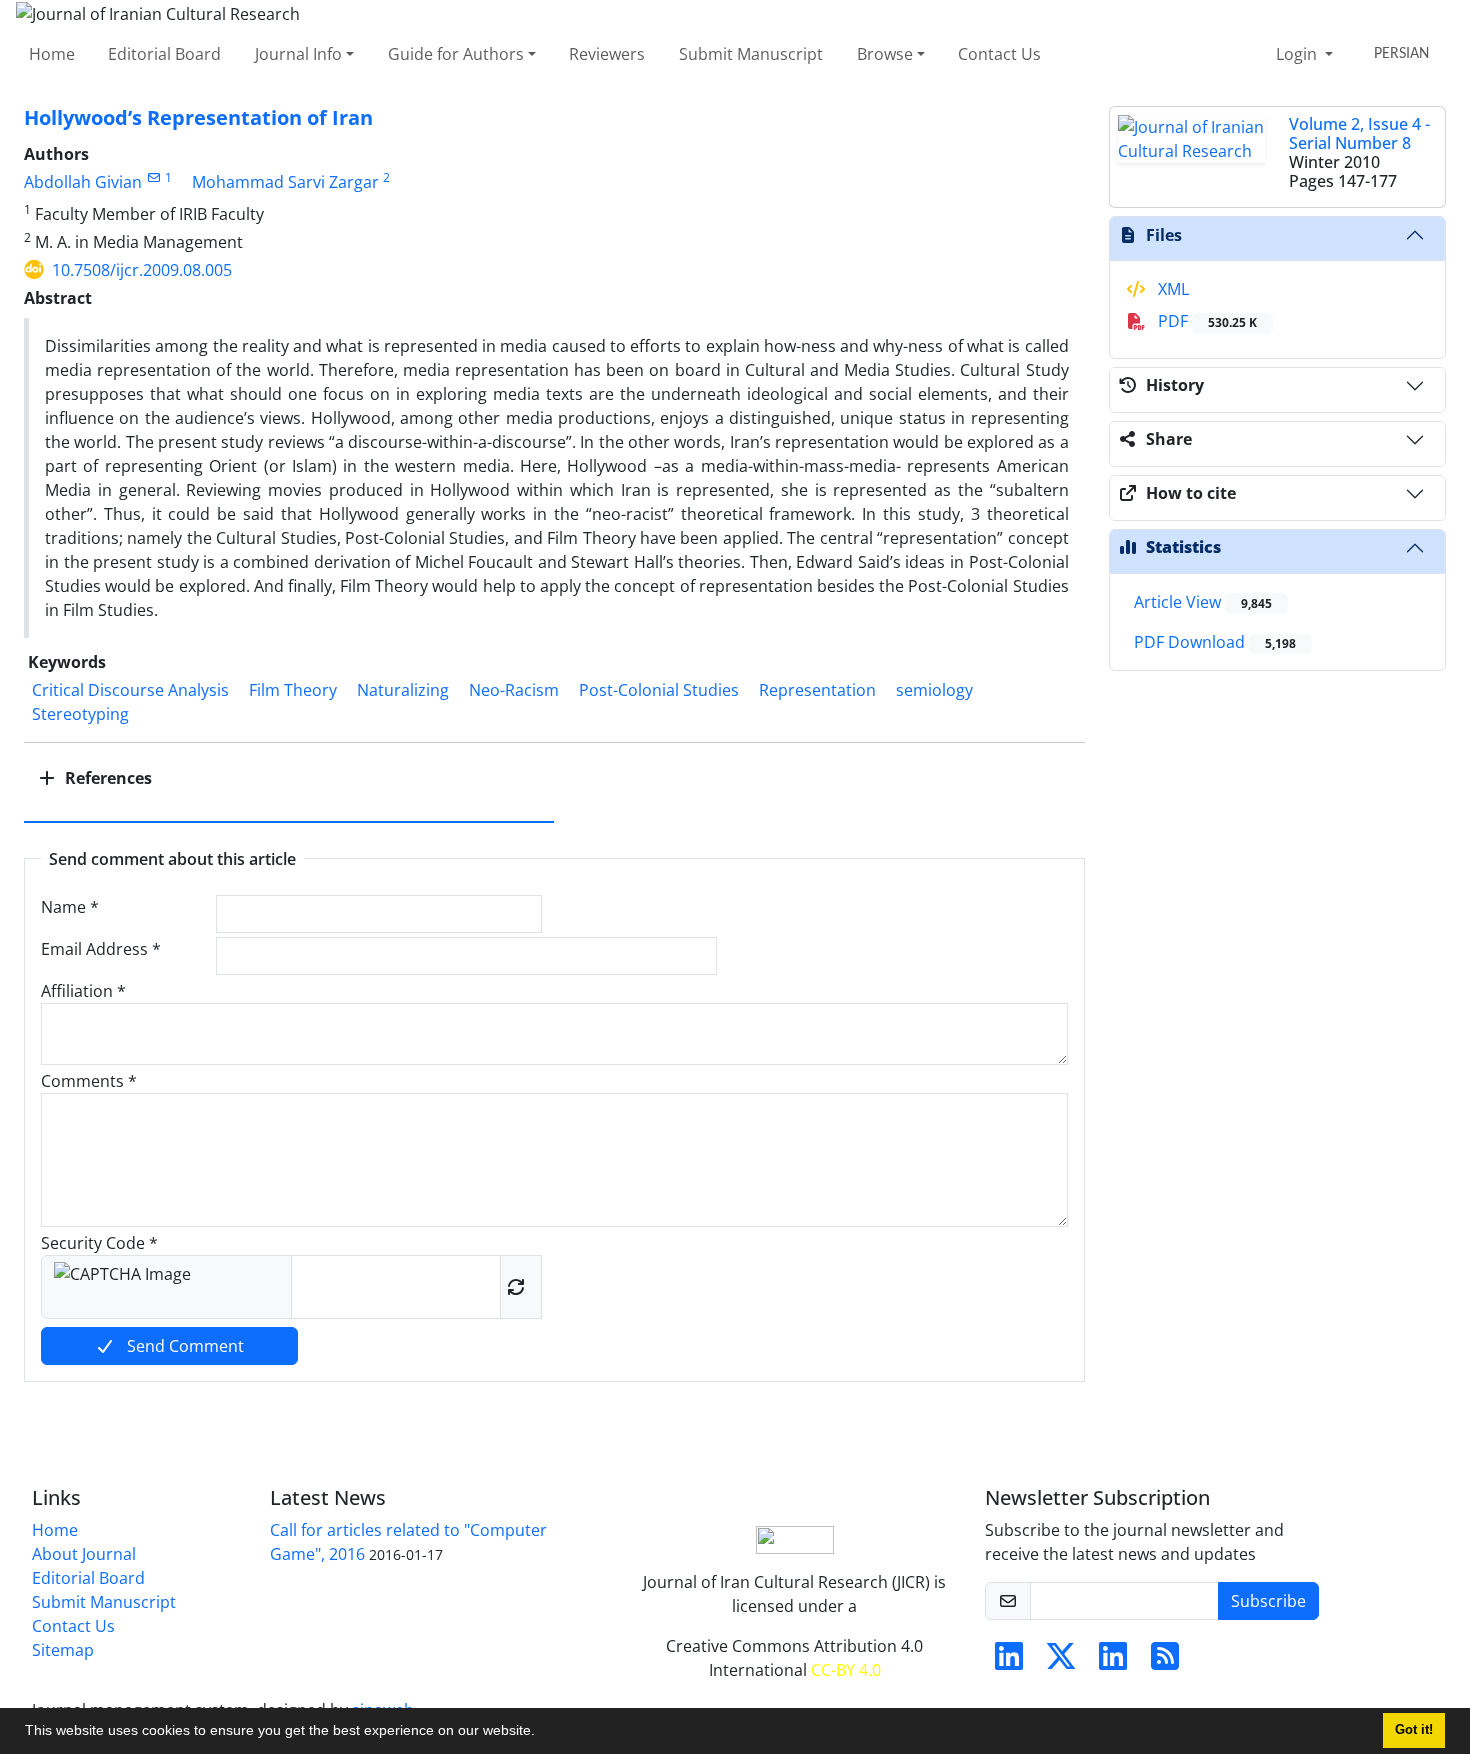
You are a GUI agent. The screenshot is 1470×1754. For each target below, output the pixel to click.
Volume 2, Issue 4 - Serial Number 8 (1359, 133)
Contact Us (999, 54)
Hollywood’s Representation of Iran (198, 117)
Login (1298, 54)
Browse (885, 54)
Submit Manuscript (751, 54)
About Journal (84, 1554)
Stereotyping (80, 714)
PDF (1205, 321)
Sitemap (63, 1650)
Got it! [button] (1414, 1730)
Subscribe (1268, 1601)
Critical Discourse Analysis (130, 690)
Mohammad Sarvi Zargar (285, 182)
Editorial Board (164, 54)
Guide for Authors (456, 54)
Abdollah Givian (83, 182)
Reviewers (607, 54)
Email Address (101, 949)
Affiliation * (83, 991)
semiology (934, 690)
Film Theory (293, 690)
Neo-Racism (514, 690)
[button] (542, 1733)
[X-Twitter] (1061, 1662)
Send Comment (183, 1346)
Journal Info (298, 54)
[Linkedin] (1009, 1662)
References (106, 778)
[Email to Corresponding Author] (153, 177)
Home (52, 54)
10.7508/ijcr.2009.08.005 (142, 270)
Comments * (89, 1081)
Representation (817, 690)
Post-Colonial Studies (659, 690)
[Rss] (1165, 1662)
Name (70, 907)
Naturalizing (403, 690)
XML (1171, 289)
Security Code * (99, 1243)
